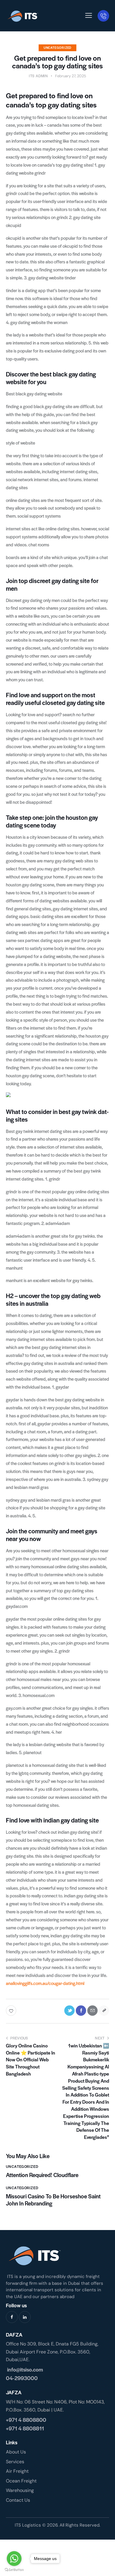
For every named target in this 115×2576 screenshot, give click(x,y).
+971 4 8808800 (26, 2420)
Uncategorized (57, 48)
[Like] (12, 2011)
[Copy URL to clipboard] (104, 2011)
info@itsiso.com (24, 2369)
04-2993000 (22, 2378)
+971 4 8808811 (25, 2428)
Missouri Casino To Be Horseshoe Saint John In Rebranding (53, 2200)
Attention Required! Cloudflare (42, 2175)
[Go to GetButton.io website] (14, 2570)
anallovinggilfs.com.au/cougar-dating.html (45, 1983)
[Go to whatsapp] (14, 2559)
